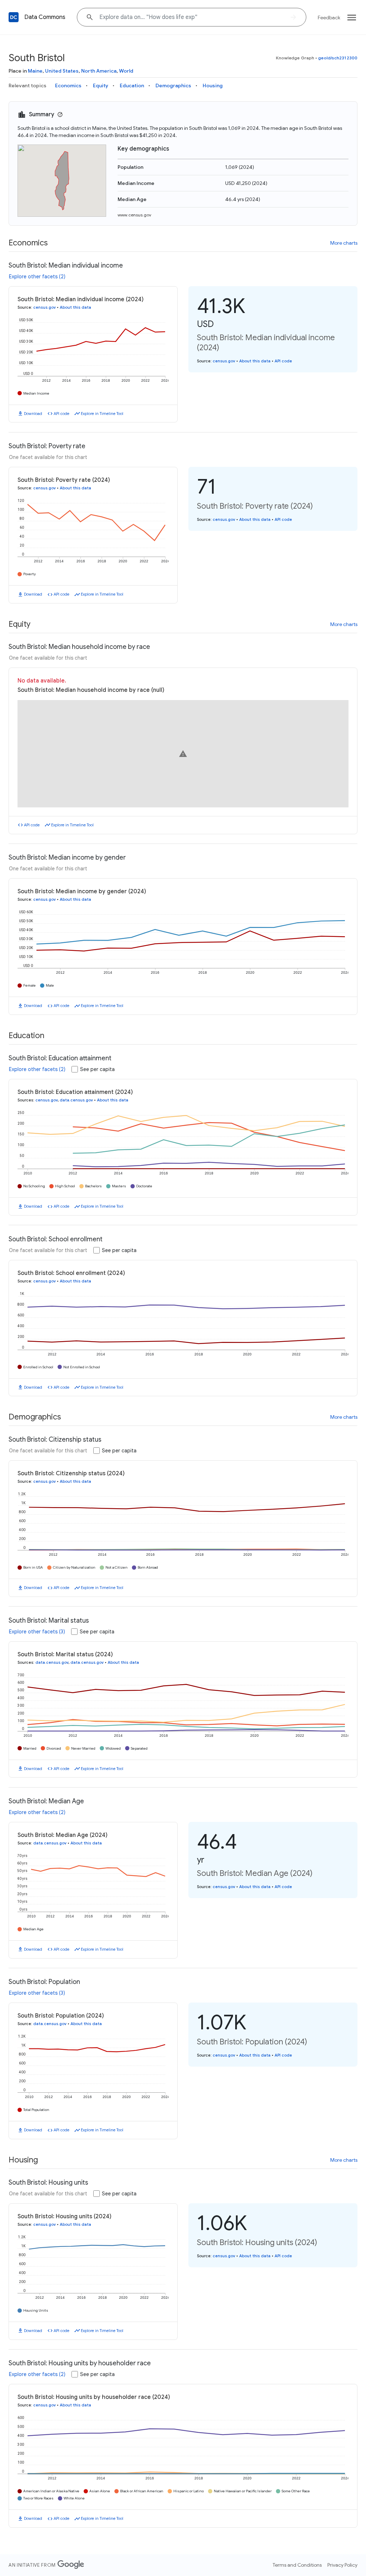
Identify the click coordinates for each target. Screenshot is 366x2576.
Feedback (329, 18)
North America (99, 71)
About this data (75, 307)
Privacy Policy (342, 2565)
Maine (35, 71)
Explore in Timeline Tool (102, 414)
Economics (68, 85)
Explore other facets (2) (37, 277)
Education (132, 85)
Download (33, 414)
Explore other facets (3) (37, 1632)
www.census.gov (134, 215)
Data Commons (45, 17)
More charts (344, 243)
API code (61, 414)
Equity (101, 85)
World (126, 71)
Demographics (173, 85)
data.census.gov (76, 1100)
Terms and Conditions (297, 2565)
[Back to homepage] (14, 17)
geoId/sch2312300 (338, 58)
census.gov (44, 307)
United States (62, 71)
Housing (213, 85)
